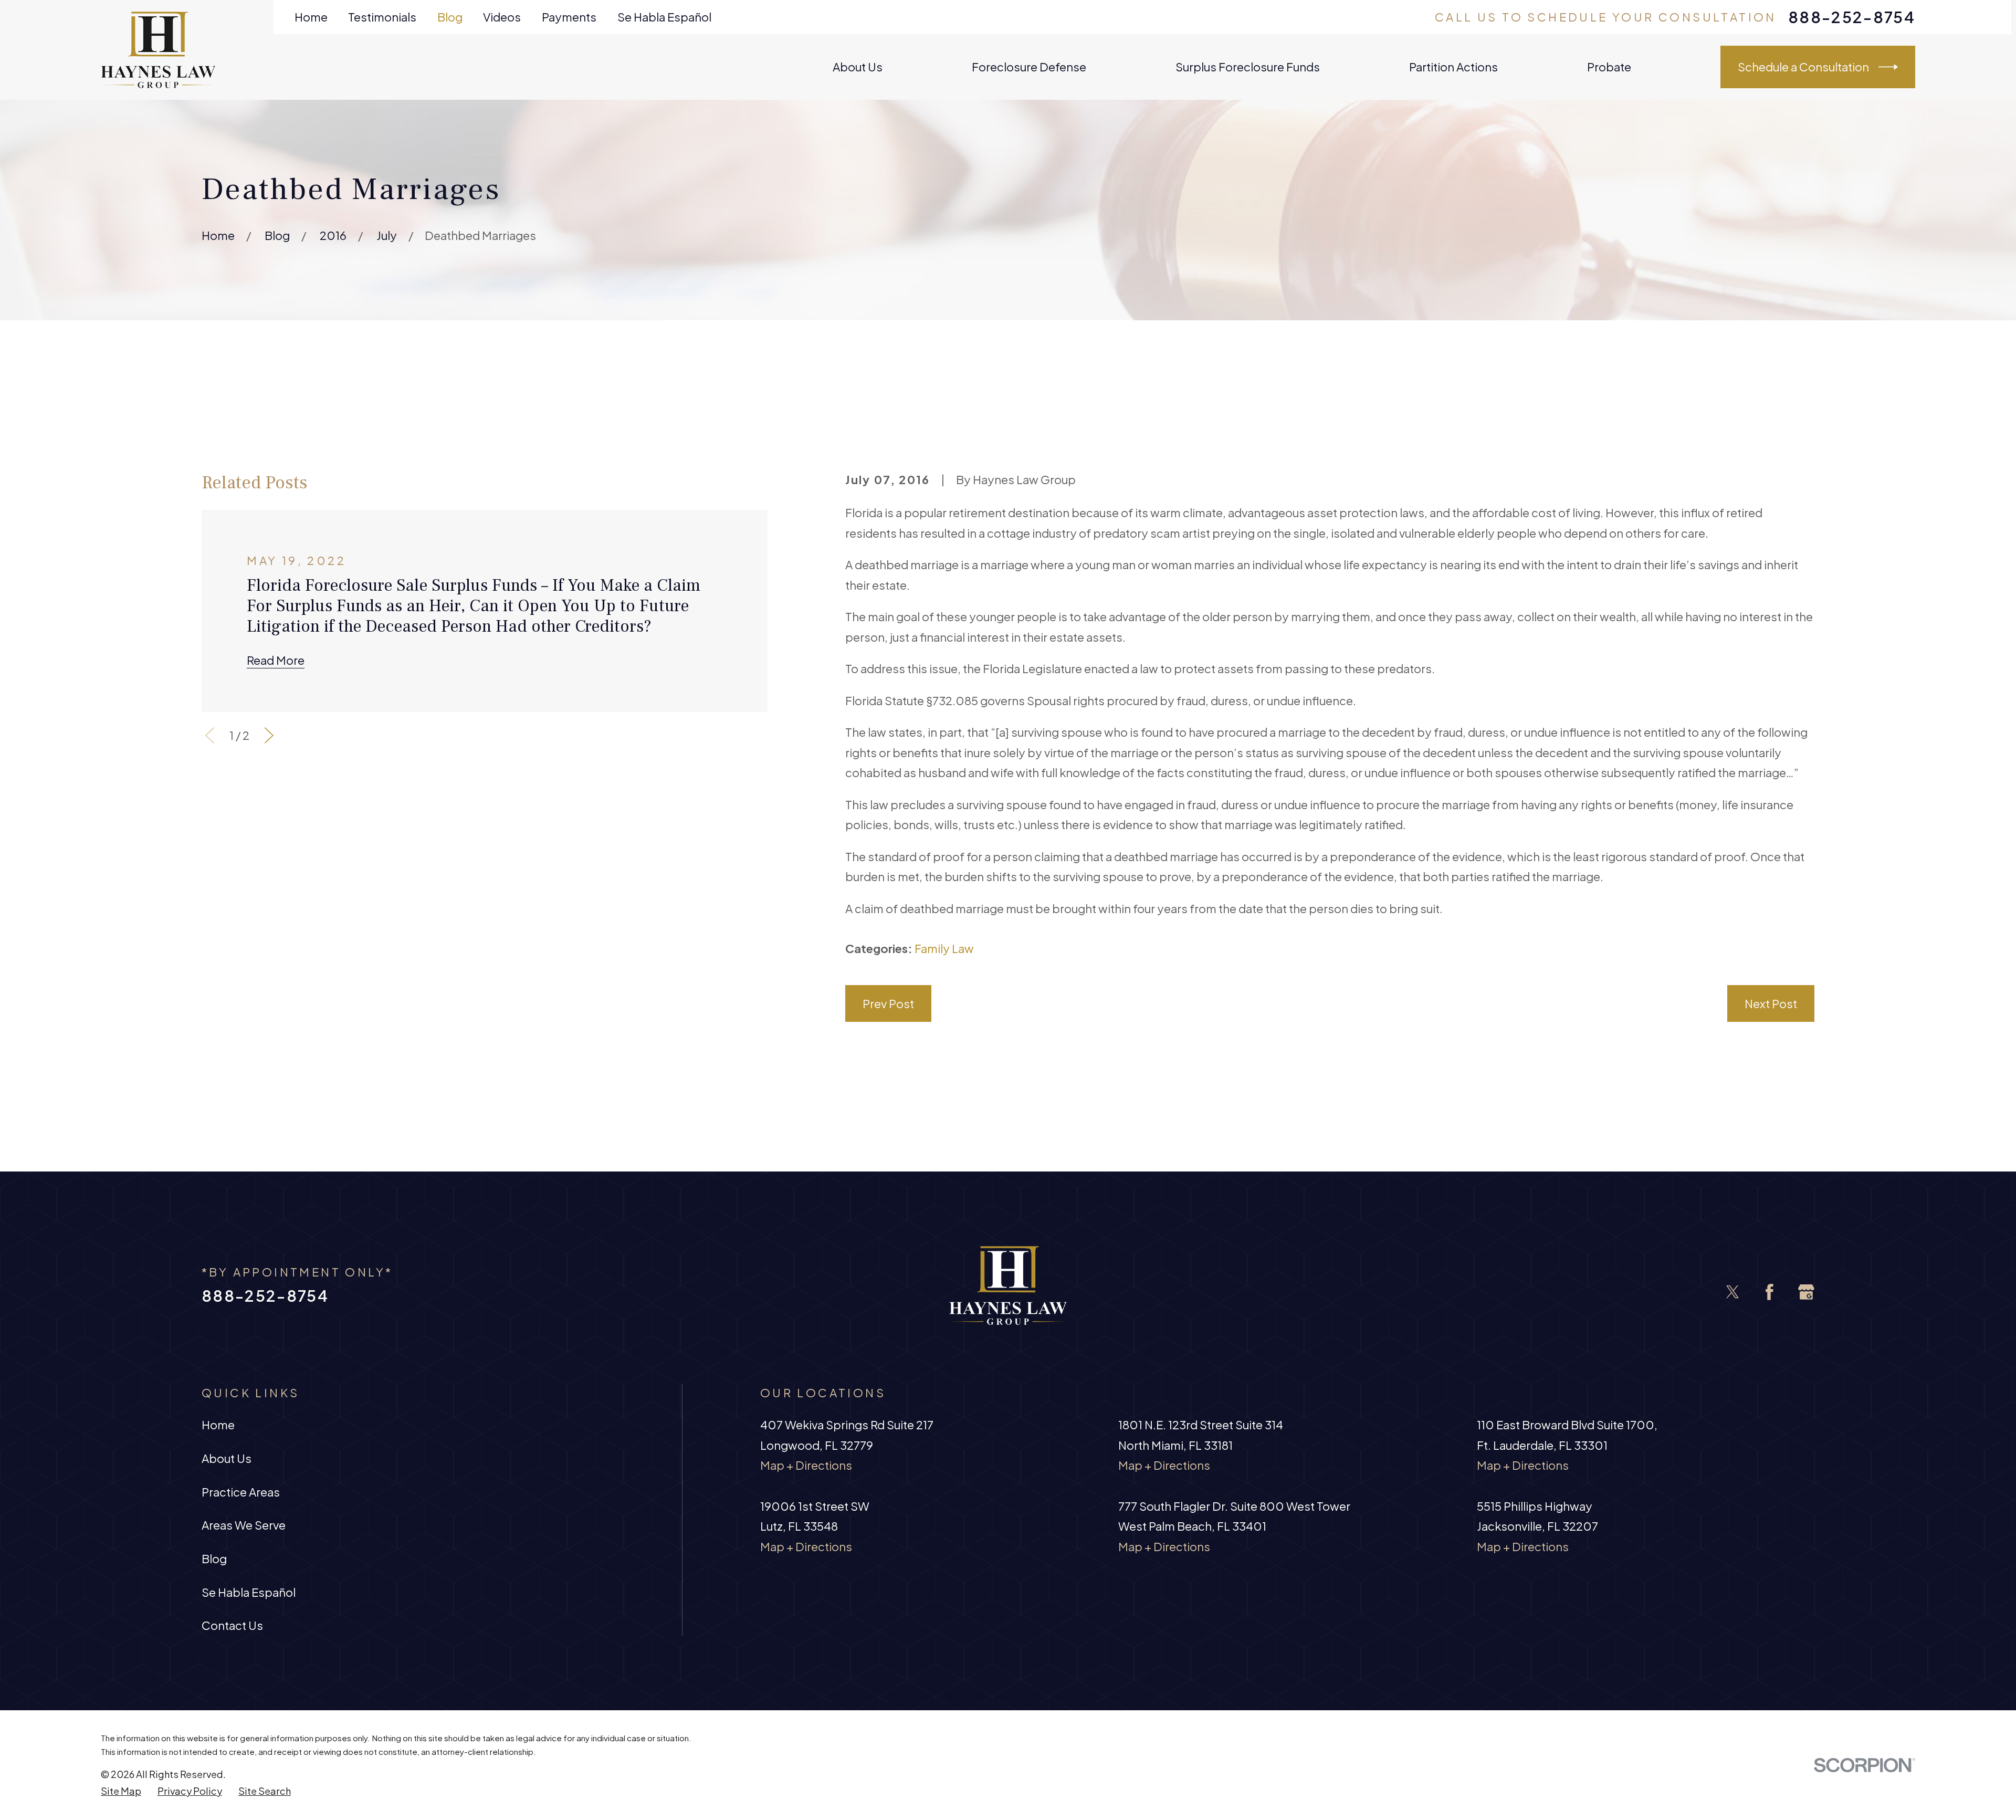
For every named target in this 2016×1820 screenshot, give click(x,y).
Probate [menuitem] (1609, 67)
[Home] (158, 50)
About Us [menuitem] (858, 67)
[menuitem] (121, 1791)
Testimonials (382, 17)
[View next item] (269, 735)
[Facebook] (1770, 1292)
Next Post (1771, 1003)
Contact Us (232, 1625)
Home (311, 17)
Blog (450, 17)
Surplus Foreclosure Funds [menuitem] (1248, 67)
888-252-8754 (1852, 17)
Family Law (944, 948)
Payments (569, 17)
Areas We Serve (244, 1525)
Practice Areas (241, 1492)
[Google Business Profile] (1806, 1292)
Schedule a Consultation (1803, 67)
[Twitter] (1733, 1292)
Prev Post (888, 1003)
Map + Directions (806, 1465)
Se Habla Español (664, 17)
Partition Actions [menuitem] (1453, 67)
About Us (227, 1458)
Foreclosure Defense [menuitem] (1029, 67)
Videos (502, 17)
